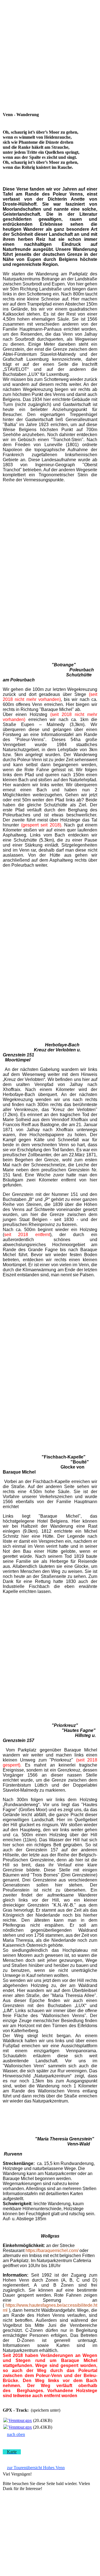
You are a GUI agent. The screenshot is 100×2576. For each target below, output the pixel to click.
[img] (50, 16)
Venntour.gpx (20, 2420)
